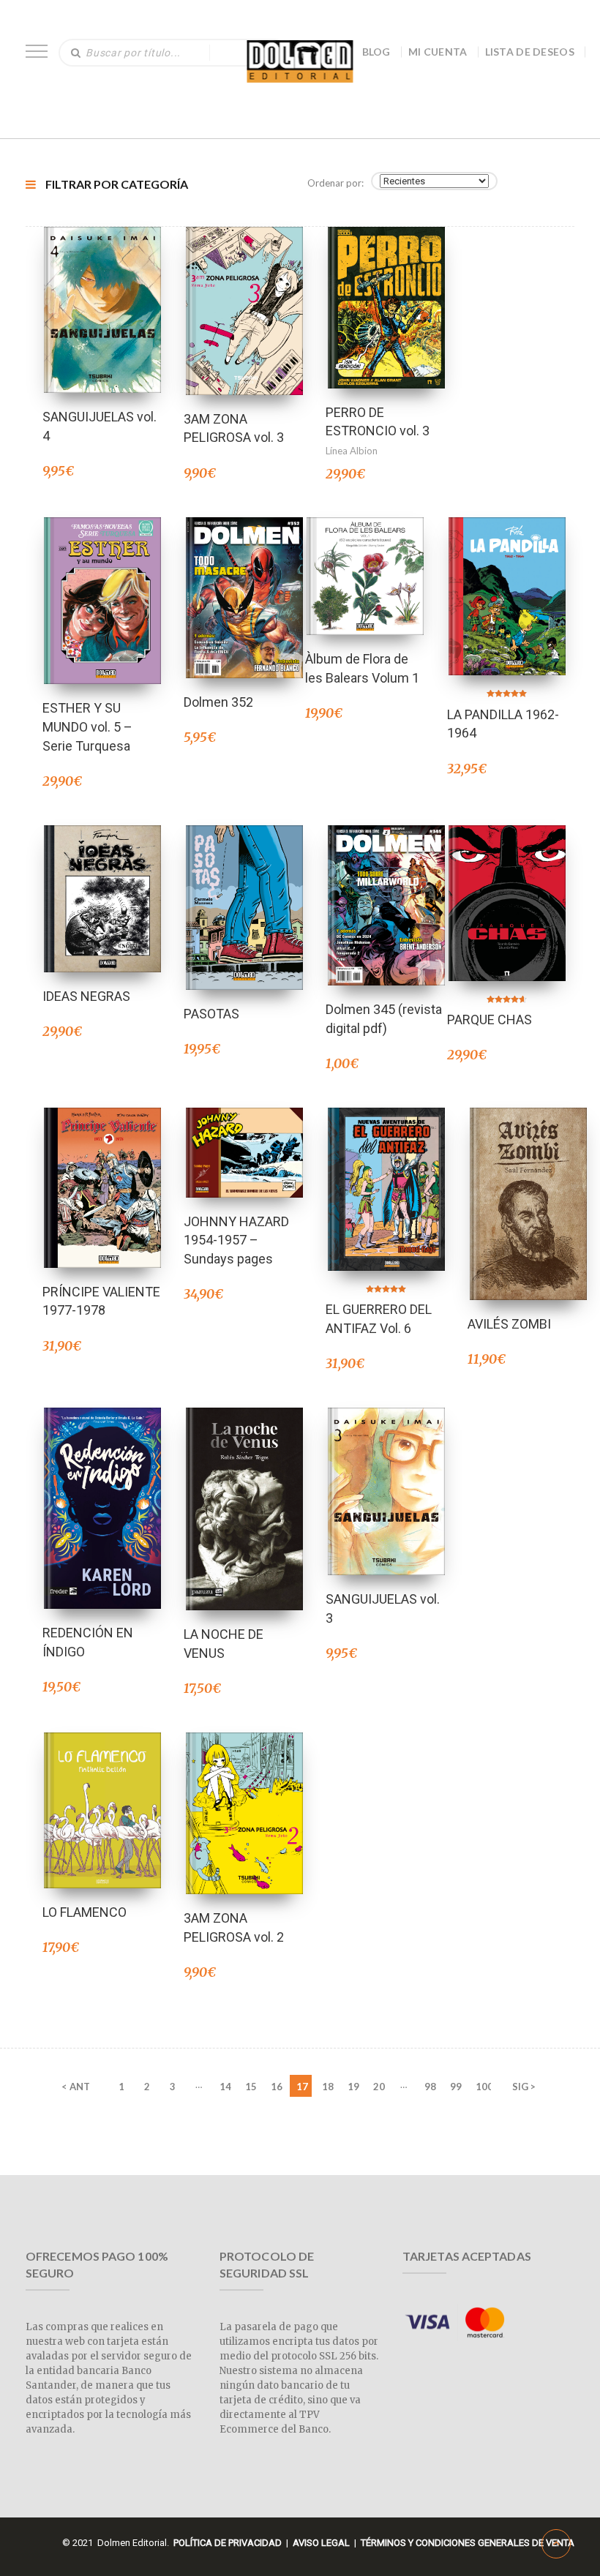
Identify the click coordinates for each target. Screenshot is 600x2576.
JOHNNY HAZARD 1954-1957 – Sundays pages (236, 1240)
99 (456, 2087)
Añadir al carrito (102, 291)
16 (277, 2087)
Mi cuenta (438, 52)
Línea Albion (352, 451)
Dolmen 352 (218, 702)
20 (379, 2087)
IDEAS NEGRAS (86, 996)
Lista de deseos (530, 52)
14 (225, 2087)
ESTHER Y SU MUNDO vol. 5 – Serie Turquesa (87, 726)
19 (353, 2087)
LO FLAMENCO (85, 1912)
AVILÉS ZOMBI (509, 1324)
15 (251, 2087)
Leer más (365, 557)
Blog (376, 52)
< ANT (76, 2087)
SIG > (524, 2087)
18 (328, 2087)
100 (483, 2087)
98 (430, 2087)
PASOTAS (211, 1014)
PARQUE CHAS (490, 1019)
